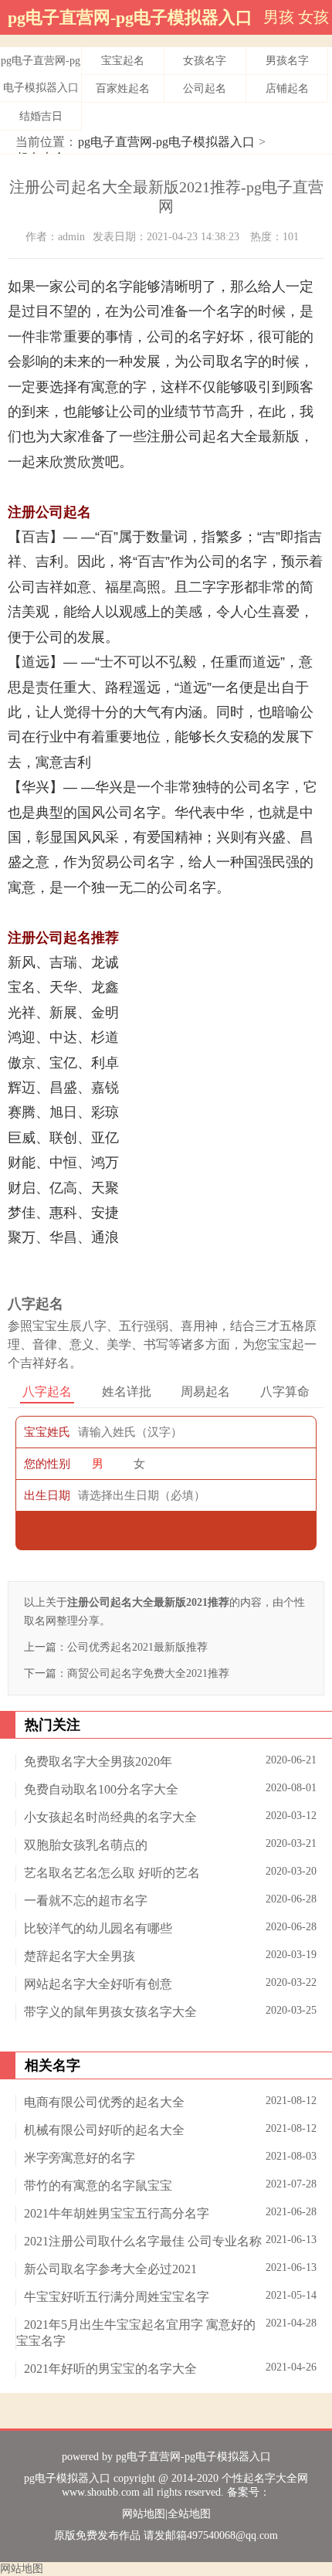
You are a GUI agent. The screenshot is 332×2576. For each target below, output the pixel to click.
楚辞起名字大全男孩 (80, 1956)
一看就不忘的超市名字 (86, 1901)
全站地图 (189, 2514)
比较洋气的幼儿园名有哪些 (98, 1928)
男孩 (279, 17)
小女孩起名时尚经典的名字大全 (110, 1817)
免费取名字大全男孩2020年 (98, 1761)
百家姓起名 (123, 88)
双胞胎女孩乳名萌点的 (86, 1845)
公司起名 (205, 88)
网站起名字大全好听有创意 (98, 1984)
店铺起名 (287, 88)
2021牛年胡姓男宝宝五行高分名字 (117, 2213)
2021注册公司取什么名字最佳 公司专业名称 (143, 2241)
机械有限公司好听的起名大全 (104, 2130)
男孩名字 (287, 61)
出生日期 (47, 1495)
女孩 (313, 17)
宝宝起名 (123, 61)
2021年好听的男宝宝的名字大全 (110, 2369)
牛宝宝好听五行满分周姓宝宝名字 (117, 2297)
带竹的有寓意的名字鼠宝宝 (98, 2186)
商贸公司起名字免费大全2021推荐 (148, 1673)
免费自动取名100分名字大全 (101, 1789)
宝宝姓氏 (47, 1432)
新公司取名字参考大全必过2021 (110, 2269)
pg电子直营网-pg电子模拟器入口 (130, 17)
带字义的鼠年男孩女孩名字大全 (110, 2012)
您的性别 (47, 1464)
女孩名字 (205, 61)
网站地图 (144, 2514)
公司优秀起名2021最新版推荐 (137, 1647)
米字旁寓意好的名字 (80, 2158)
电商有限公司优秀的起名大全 (104, 2102)
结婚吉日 (41, 116)
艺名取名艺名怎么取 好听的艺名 (112, 1873)
